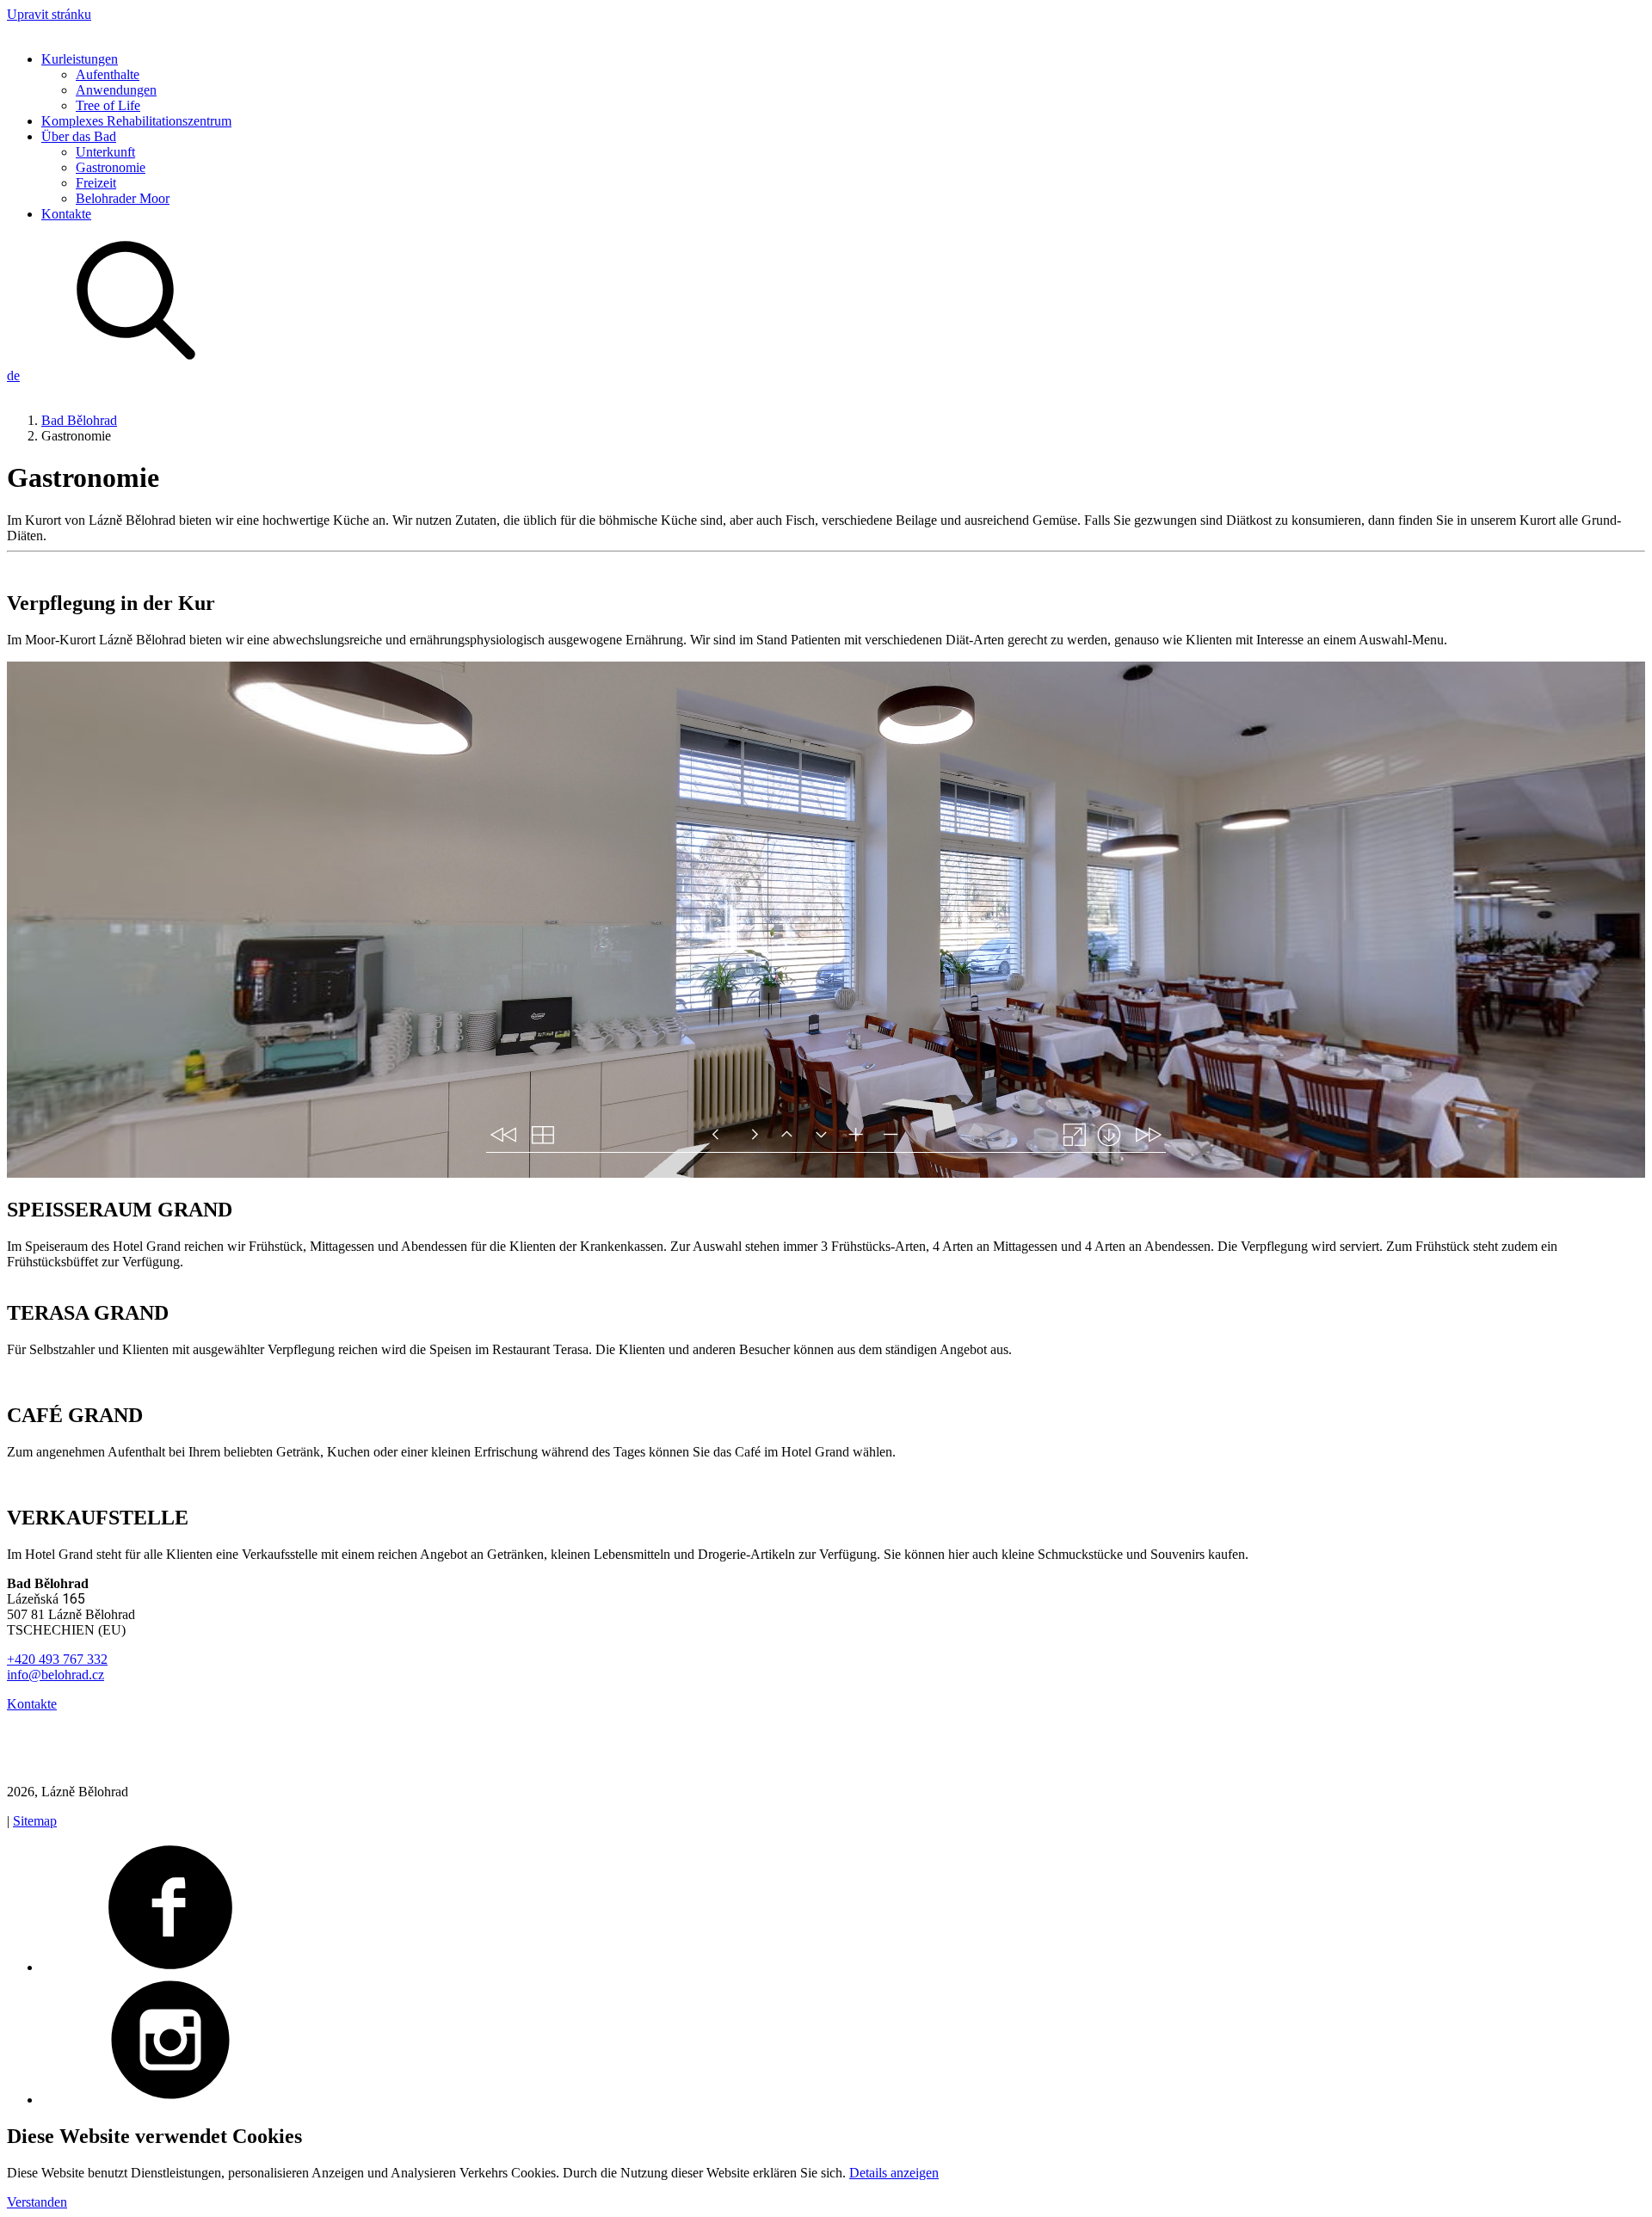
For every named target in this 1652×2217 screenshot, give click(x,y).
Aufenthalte (108, 74)
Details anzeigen (894, 2173)
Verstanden (37, 2202)
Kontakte (66, 214)
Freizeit (96, 183)
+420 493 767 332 (57, 1659)
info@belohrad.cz (55, 1675)
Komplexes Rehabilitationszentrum (136, 121)
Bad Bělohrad (79, 420)
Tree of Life (108, 105)
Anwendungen (116, 90)
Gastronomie (111, 167)
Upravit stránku (49, 14)
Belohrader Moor (123, 198)
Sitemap (35, 1821)
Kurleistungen (80, 59)
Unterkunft (105, 152)
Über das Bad (79, 136)
